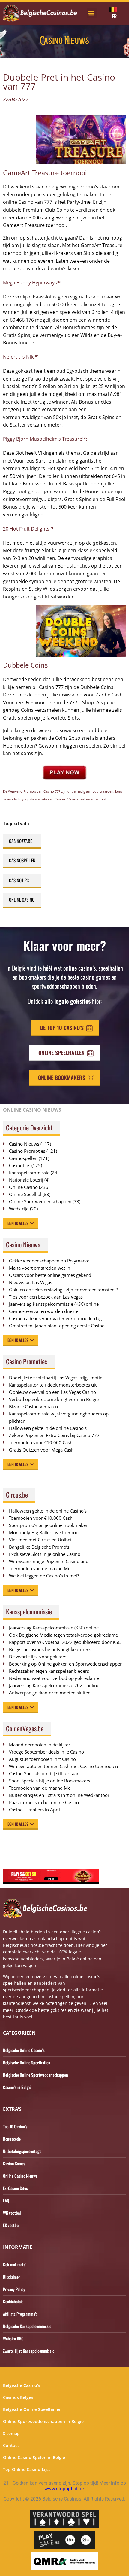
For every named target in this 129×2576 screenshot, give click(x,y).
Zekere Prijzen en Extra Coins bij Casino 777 (57, 1435)
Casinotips (19, 880)
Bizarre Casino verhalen (33, 1406)
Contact (11, 2445)
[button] (92, 13)
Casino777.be (21, 841)
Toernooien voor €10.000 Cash (41, 1442)
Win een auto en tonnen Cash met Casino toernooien (63, 1766)
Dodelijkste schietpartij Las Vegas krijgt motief (56, 1378)
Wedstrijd (19, 1209)
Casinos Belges (18, 2397)
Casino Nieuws (24, 1144)
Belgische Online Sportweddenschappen (36, 2075)
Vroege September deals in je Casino (46, 1752)
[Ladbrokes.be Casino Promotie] (51, 1882)
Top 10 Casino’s (15, 2126)
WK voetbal (12, 2213)
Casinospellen (22, 860)
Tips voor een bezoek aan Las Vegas (46, 1297)
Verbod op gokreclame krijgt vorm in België (54, 1399)
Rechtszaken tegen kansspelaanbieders (49, 1671)
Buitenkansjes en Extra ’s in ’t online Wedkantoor (59, 1795)
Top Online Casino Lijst (27, 2469)
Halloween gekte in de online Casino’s (48, 1428)
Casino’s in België (17, 2087)
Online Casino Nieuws (20, 2176)
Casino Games (14, 2163)
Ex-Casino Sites (15, 2188)
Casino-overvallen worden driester (45, 1311)
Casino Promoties (27, 1151)
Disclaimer (12, 2277)
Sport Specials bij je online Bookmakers (50, 1781)
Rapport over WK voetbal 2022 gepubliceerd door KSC (65, 1642)
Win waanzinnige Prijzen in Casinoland (49, 1561)
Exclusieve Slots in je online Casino (45, 1554)
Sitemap (11, 2433)
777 (73, 702)
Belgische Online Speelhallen (27, 2062)
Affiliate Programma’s (20, 2314)
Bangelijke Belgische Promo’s (39, 1547)
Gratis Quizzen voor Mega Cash (41, 1450)
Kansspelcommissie (29, 1173)
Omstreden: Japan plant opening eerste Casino (57, 1326)
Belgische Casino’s (22, 2385)
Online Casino (22, 900)
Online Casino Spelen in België (34, 2457)
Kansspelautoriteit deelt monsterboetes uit (53, 1385)
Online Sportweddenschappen (40, 1201)
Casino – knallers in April (34, 1810)
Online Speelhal (25, 1194)
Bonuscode (12, 2139)
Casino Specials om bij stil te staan (44, 1773)
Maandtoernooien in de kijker (40, 1745)
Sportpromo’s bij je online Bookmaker (48, 1525)
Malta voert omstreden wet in (40, 1268)
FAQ (6, 2200)
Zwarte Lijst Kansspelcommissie (29, 2351)
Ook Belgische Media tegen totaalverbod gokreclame (63, 1635)
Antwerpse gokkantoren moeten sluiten (50, 1693)
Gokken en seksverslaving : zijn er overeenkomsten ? (63, 1290)
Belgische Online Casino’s (24, 2050)
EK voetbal (11, 2225)
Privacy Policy (14, 2289)
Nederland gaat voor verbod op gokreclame (54, 1678)
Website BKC (13, 2338)
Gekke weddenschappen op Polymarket (50, 1261)
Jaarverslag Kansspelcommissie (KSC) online (54, 1304)
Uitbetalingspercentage (22, 2151)
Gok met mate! (15, 2264)
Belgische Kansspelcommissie (27, 2326)
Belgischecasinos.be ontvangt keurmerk (50, 1649)
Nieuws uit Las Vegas (31, 1282)
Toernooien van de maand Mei (40, 1568)
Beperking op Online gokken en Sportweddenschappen (66, 1664)
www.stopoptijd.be (64, 2489)
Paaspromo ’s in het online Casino (44, 1802)
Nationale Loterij (26, 1180)
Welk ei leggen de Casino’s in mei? (44, 1576)
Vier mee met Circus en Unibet (40, 1540)
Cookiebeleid (13, 2301)
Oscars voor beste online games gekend (50, 1275)
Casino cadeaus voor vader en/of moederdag (55, 1318)
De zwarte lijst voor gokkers (38, 1657)
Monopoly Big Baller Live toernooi (44, 1532)
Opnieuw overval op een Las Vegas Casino (52, 1392)
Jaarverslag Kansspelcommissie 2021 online (54, 1685)
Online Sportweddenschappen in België (43, 2421)
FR (114, 16)
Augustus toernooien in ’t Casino (42, 1759)
